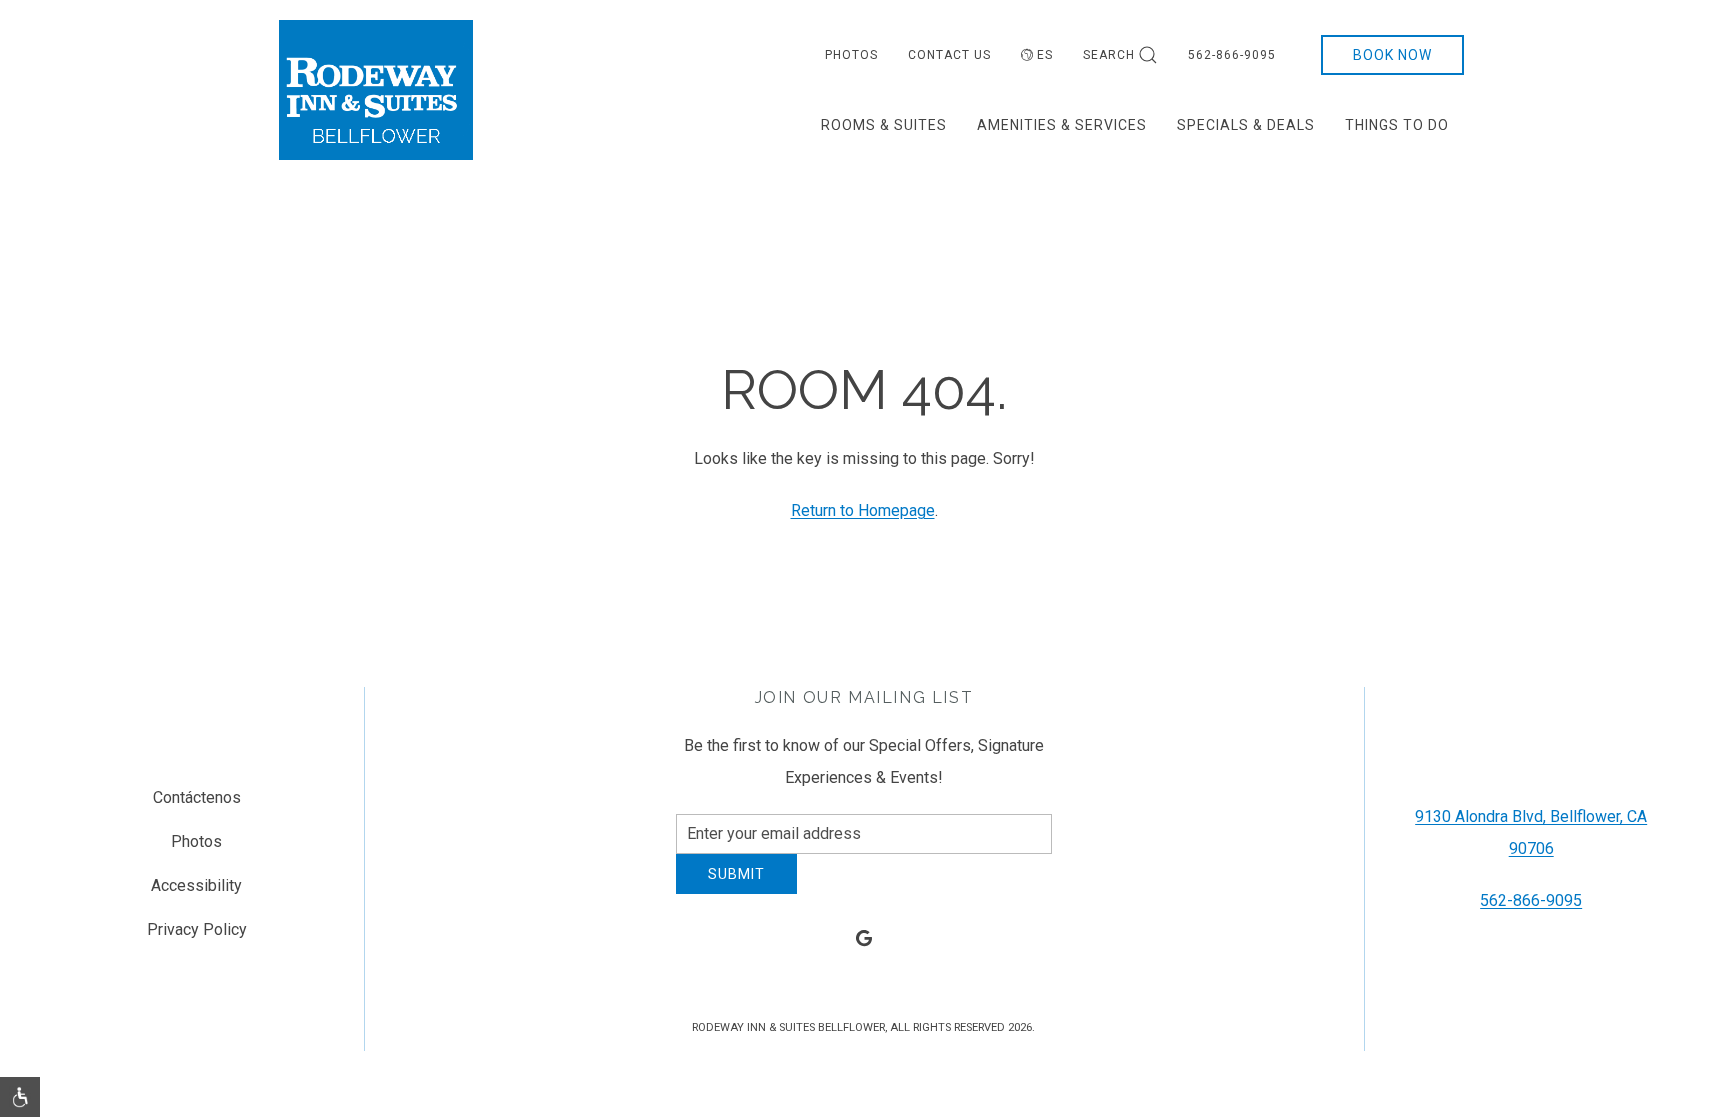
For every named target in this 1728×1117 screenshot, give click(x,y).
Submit (736, 889)
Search (1109, 55)
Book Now (1392, 55)
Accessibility (196, 893)
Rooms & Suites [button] (884, 125)
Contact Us (949, 55)
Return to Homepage (863, 510)
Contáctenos (197, 805)
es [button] (1045, 55)
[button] (20, 1097)
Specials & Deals (1246, 125)
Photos (851, 55)
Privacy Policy (197, 937)
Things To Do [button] (1397, 125)
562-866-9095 (1232, 55)
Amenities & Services (1062, 125)
